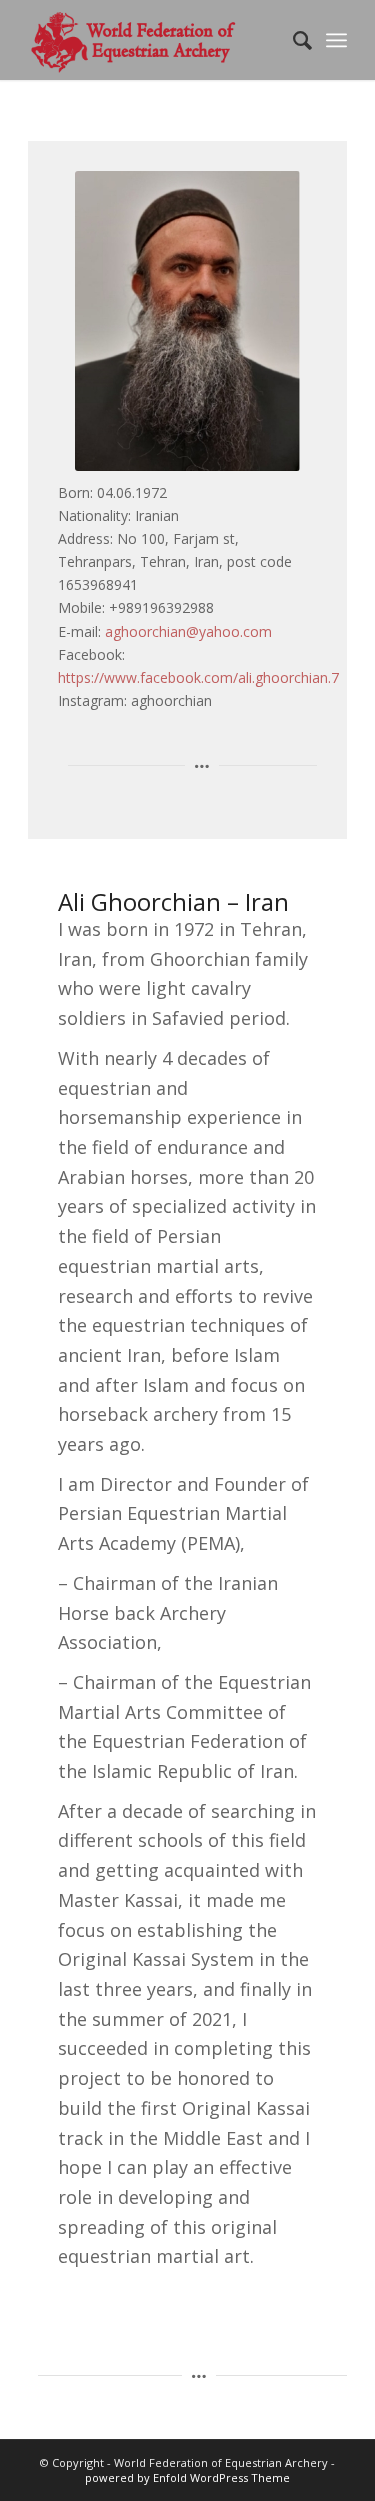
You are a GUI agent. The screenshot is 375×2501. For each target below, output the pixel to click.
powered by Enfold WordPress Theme (187, 2477)
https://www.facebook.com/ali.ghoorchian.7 (198, 677)
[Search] (292, 40)
